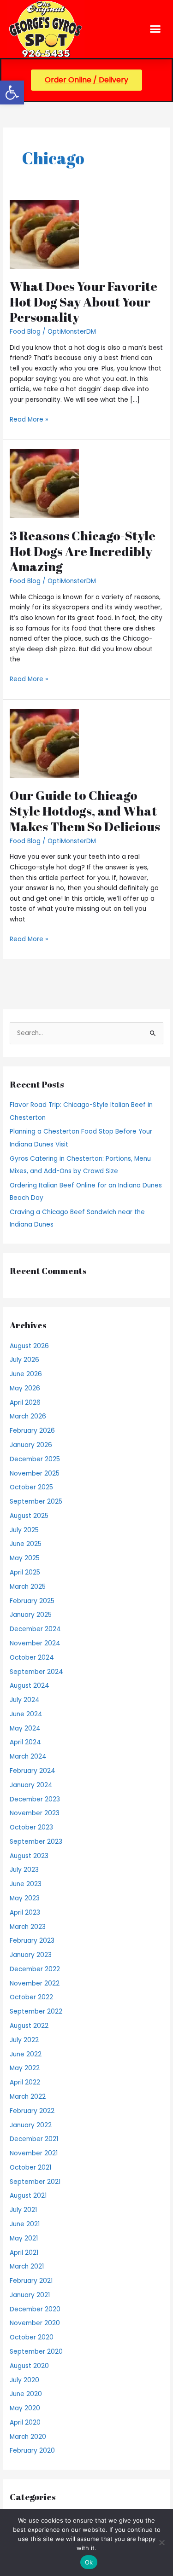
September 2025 (36, 1502)
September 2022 (36, 2012)
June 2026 (26, 1374)
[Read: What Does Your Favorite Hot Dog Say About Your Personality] (44, 234)
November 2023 (35, 1813)
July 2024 (25, 1700)
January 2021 (30, 2295)
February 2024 (33, 1771)
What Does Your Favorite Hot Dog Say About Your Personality (84, 301)
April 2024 (25, 1742)
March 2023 (28, 1927)
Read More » (29, 419)
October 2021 (30, 2168)
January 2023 (31, 1955)
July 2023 (24, 1870)
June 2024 (26, 1714)
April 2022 (25, 2082)
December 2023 (35, 1799)
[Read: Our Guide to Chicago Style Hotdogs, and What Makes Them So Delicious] (44, 744)
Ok (89, 2562)
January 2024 (31, 1785)
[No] (161, 2542)
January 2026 (31, 1445)
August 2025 (29, 1516)
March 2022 (28, 2097)
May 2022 (25, 2068)
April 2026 (25, 1403)
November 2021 (34, 2153)
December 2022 (35, 1969)
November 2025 (35, 1473)
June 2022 (26, 2054)
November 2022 (35, 1983)
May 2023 (25, 1898)
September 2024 (36, 1672)
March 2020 (28, 2437)
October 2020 (32, 2337)
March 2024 (28, 1757)
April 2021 (24, 2253)
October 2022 (31, 1997)
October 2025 (31, 1487)
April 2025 (25, 1572)
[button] (12, 93)
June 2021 (25, 2224)
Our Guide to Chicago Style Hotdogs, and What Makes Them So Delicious (85, 810)
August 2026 (29, 1346)
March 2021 (27, 2266)
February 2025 (32, 1601)
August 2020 (29, 2366)
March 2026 (28, 1416)
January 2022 (31, 2125)
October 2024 (32, 1658)
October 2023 (31, 1827)
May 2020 (25, 2408)
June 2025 (26, 1544)
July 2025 (24, 1530)
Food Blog (25, 332)
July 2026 (24, 1360)
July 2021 (23, 2210)
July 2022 (24, 2040)
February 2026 (32, 1431)
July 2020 (24, 2380)
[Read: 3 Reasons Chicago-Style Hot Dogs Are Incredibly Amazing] (44, 483)
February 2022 (32, 2111)
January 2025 (31, 1615)
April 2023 (25, 1913)
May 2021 (24, 2238)
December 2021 (34, 2139)
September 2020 (36, 2352)
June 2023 (26, 1884)
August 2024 (30, 1686)
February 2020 (32, 2451)
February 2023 (32, 1941)
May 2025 (25, 1558)
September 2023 (36, 1842)
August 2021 (28, 2196)
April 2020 (25, 2423)
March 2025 (28, 1587)
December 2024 (35, 1629)
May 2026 (25, 1388)
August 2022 (29, 2026)
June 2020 (26, 2394)
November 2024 (35, 1643)
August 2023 (29, 1856)
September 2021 (35, 2182)
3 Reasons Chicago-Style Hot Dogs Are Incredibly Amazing (83, 551)
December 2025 (35, 1459)
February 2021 (31, 2281)
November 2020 (35, 2323)
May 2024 (25, 1728)
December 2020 (35, 2309)
